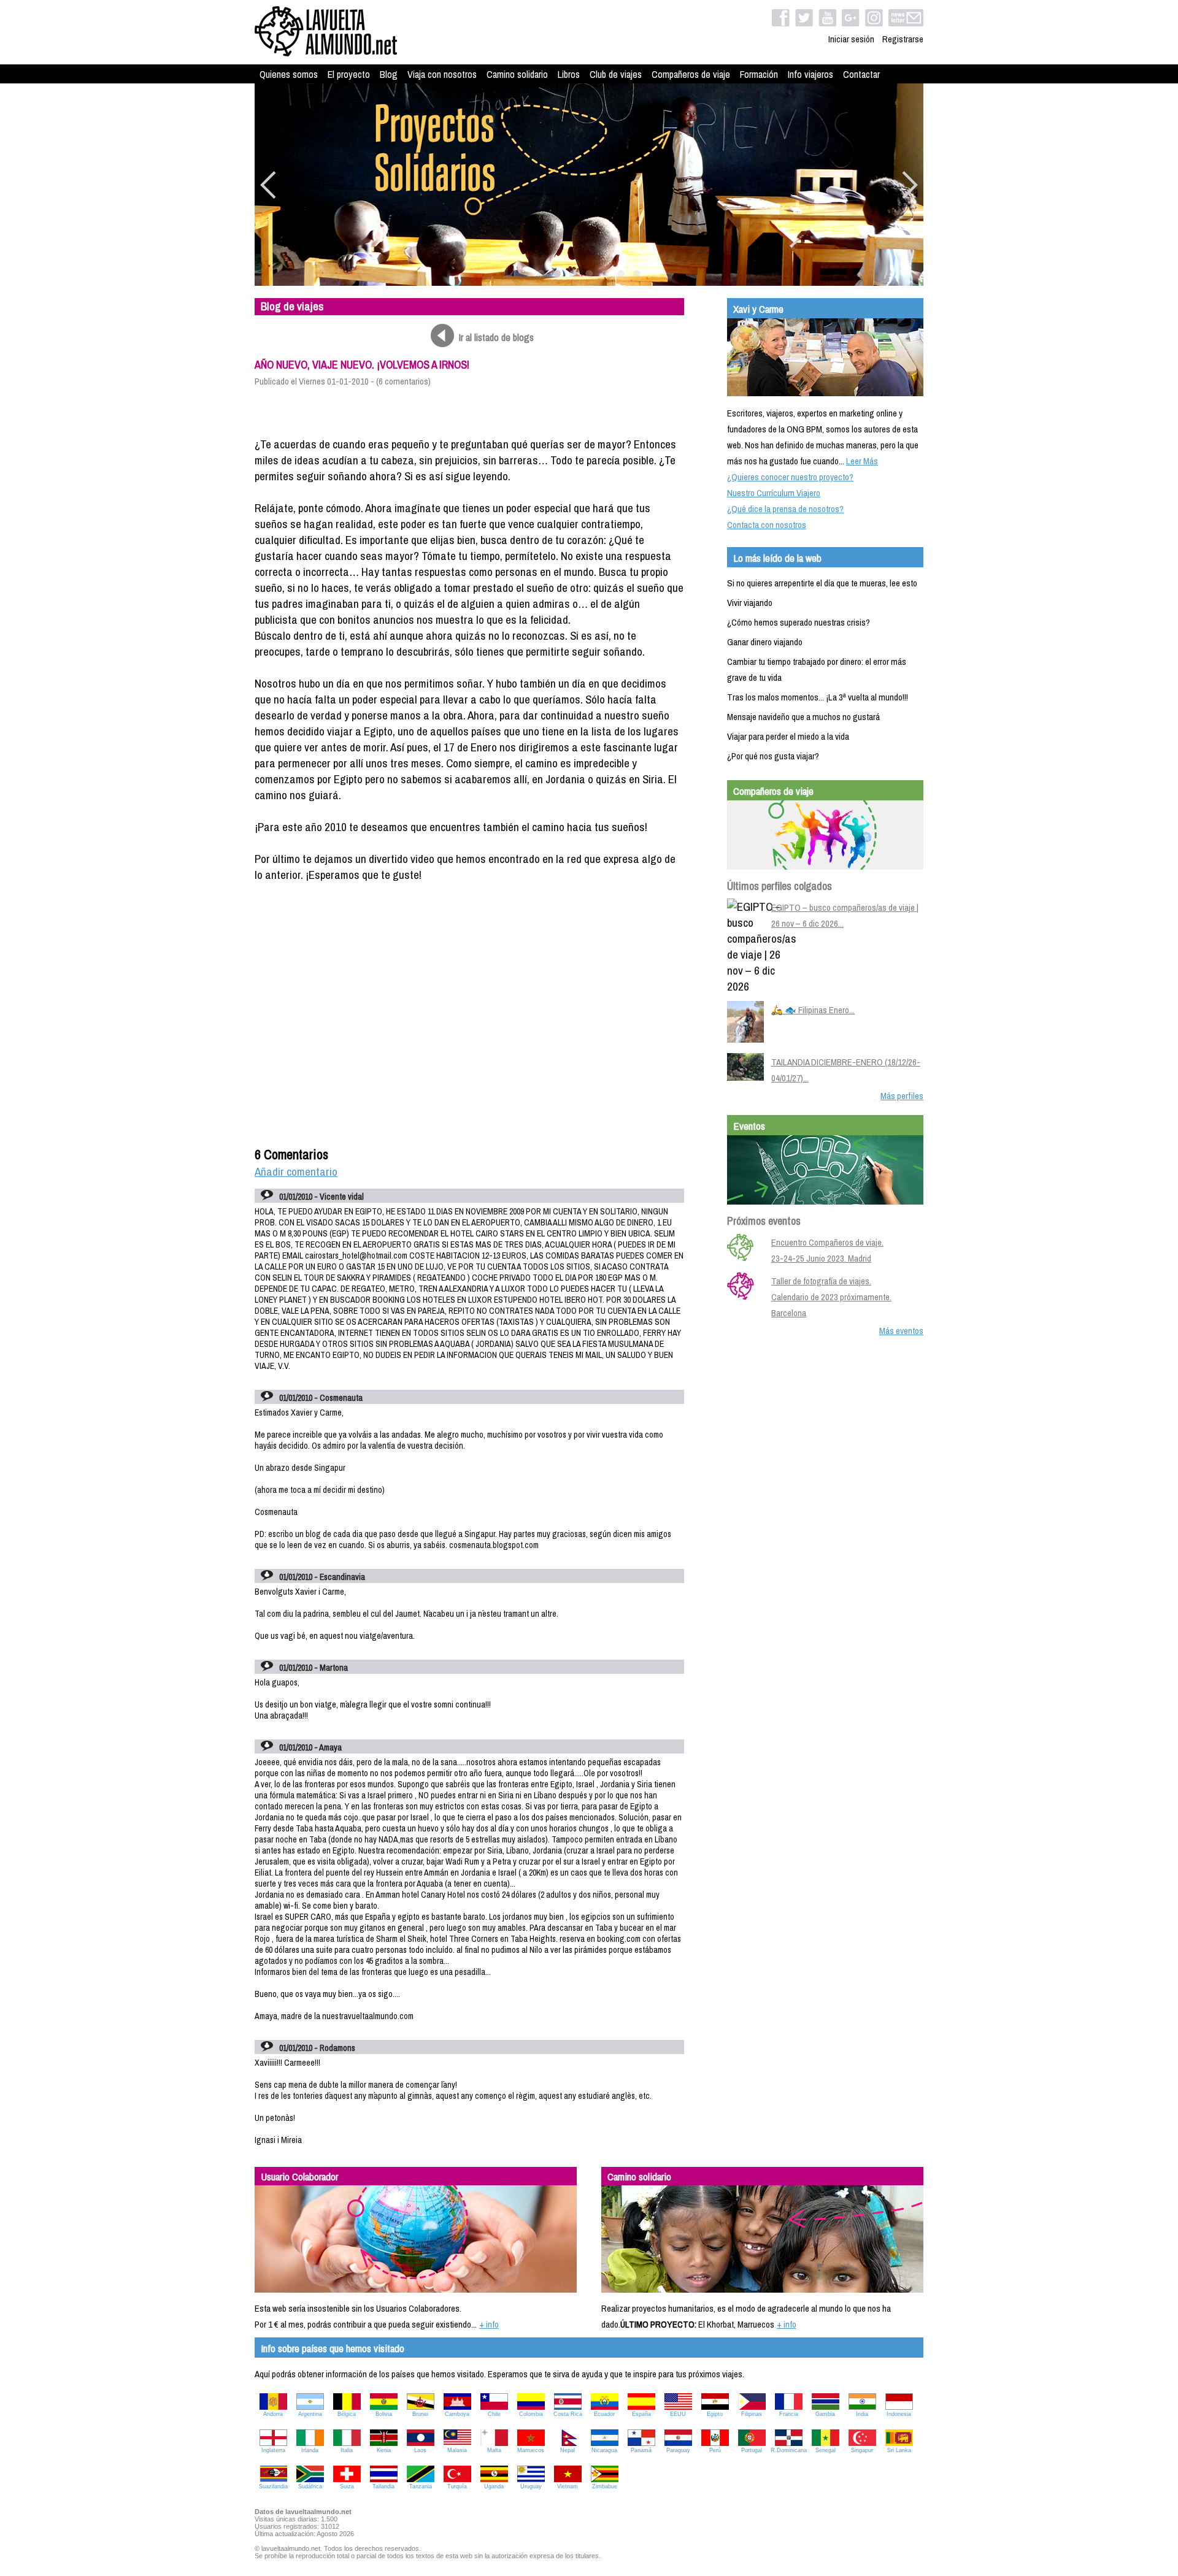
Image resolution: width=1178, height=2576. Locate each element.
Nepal (568, 2450)
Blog (389, 74)
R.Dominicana (789, 2450)
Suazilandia (273, 2486)
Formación (759, 74)
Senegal (826, 2450)
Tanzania (421, 2486)
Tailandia (383, 2486)
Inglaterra (273, 2450)
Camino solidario (517, 74)
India (862, 2414)
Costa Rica (568, 2414)
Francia (789, 2414)
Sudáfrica (310, 2486)
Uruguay (531, 2486)
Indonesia (899, 2414)
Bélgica (347, 2414)
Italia (347, 2450)
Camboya (457, 2414)
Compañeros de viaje (691, 74)
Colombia (531, 2414)
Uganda (494, 2486)
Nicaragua (604, 2450)
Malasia (457, 2450)
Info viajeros (810, 74)
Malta (494, 2450)
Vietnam (568, 2486)
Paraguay (678, 2450)
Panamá (641, 2450)
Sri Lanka (899, 2450)
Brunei (420, 2414)
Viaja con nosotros (442, 74)
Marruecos (531, 2450)
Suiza (347, 2486)
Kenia (384, 2450)
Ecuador (604, 2414)
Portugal (752, 2450)
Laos (420, 2450)
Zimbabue (605, 2486)
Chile (494, 2414)
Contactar (861, 74)
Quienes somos (289, 74)
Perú (715, 2450)
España (641, 2414)
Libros (569, 74)
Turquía (457, 2486)
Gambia (825, 2414)
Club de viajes (616, 74)
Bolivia (384, 2414)
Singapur (862, 2450)
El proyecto (349, 74)
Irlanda (310, 2450)
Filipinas (752, 2414)
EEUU (678, 2414)
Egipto (715, 2414)
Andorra (273, 2414)
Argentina (310, 2414)
